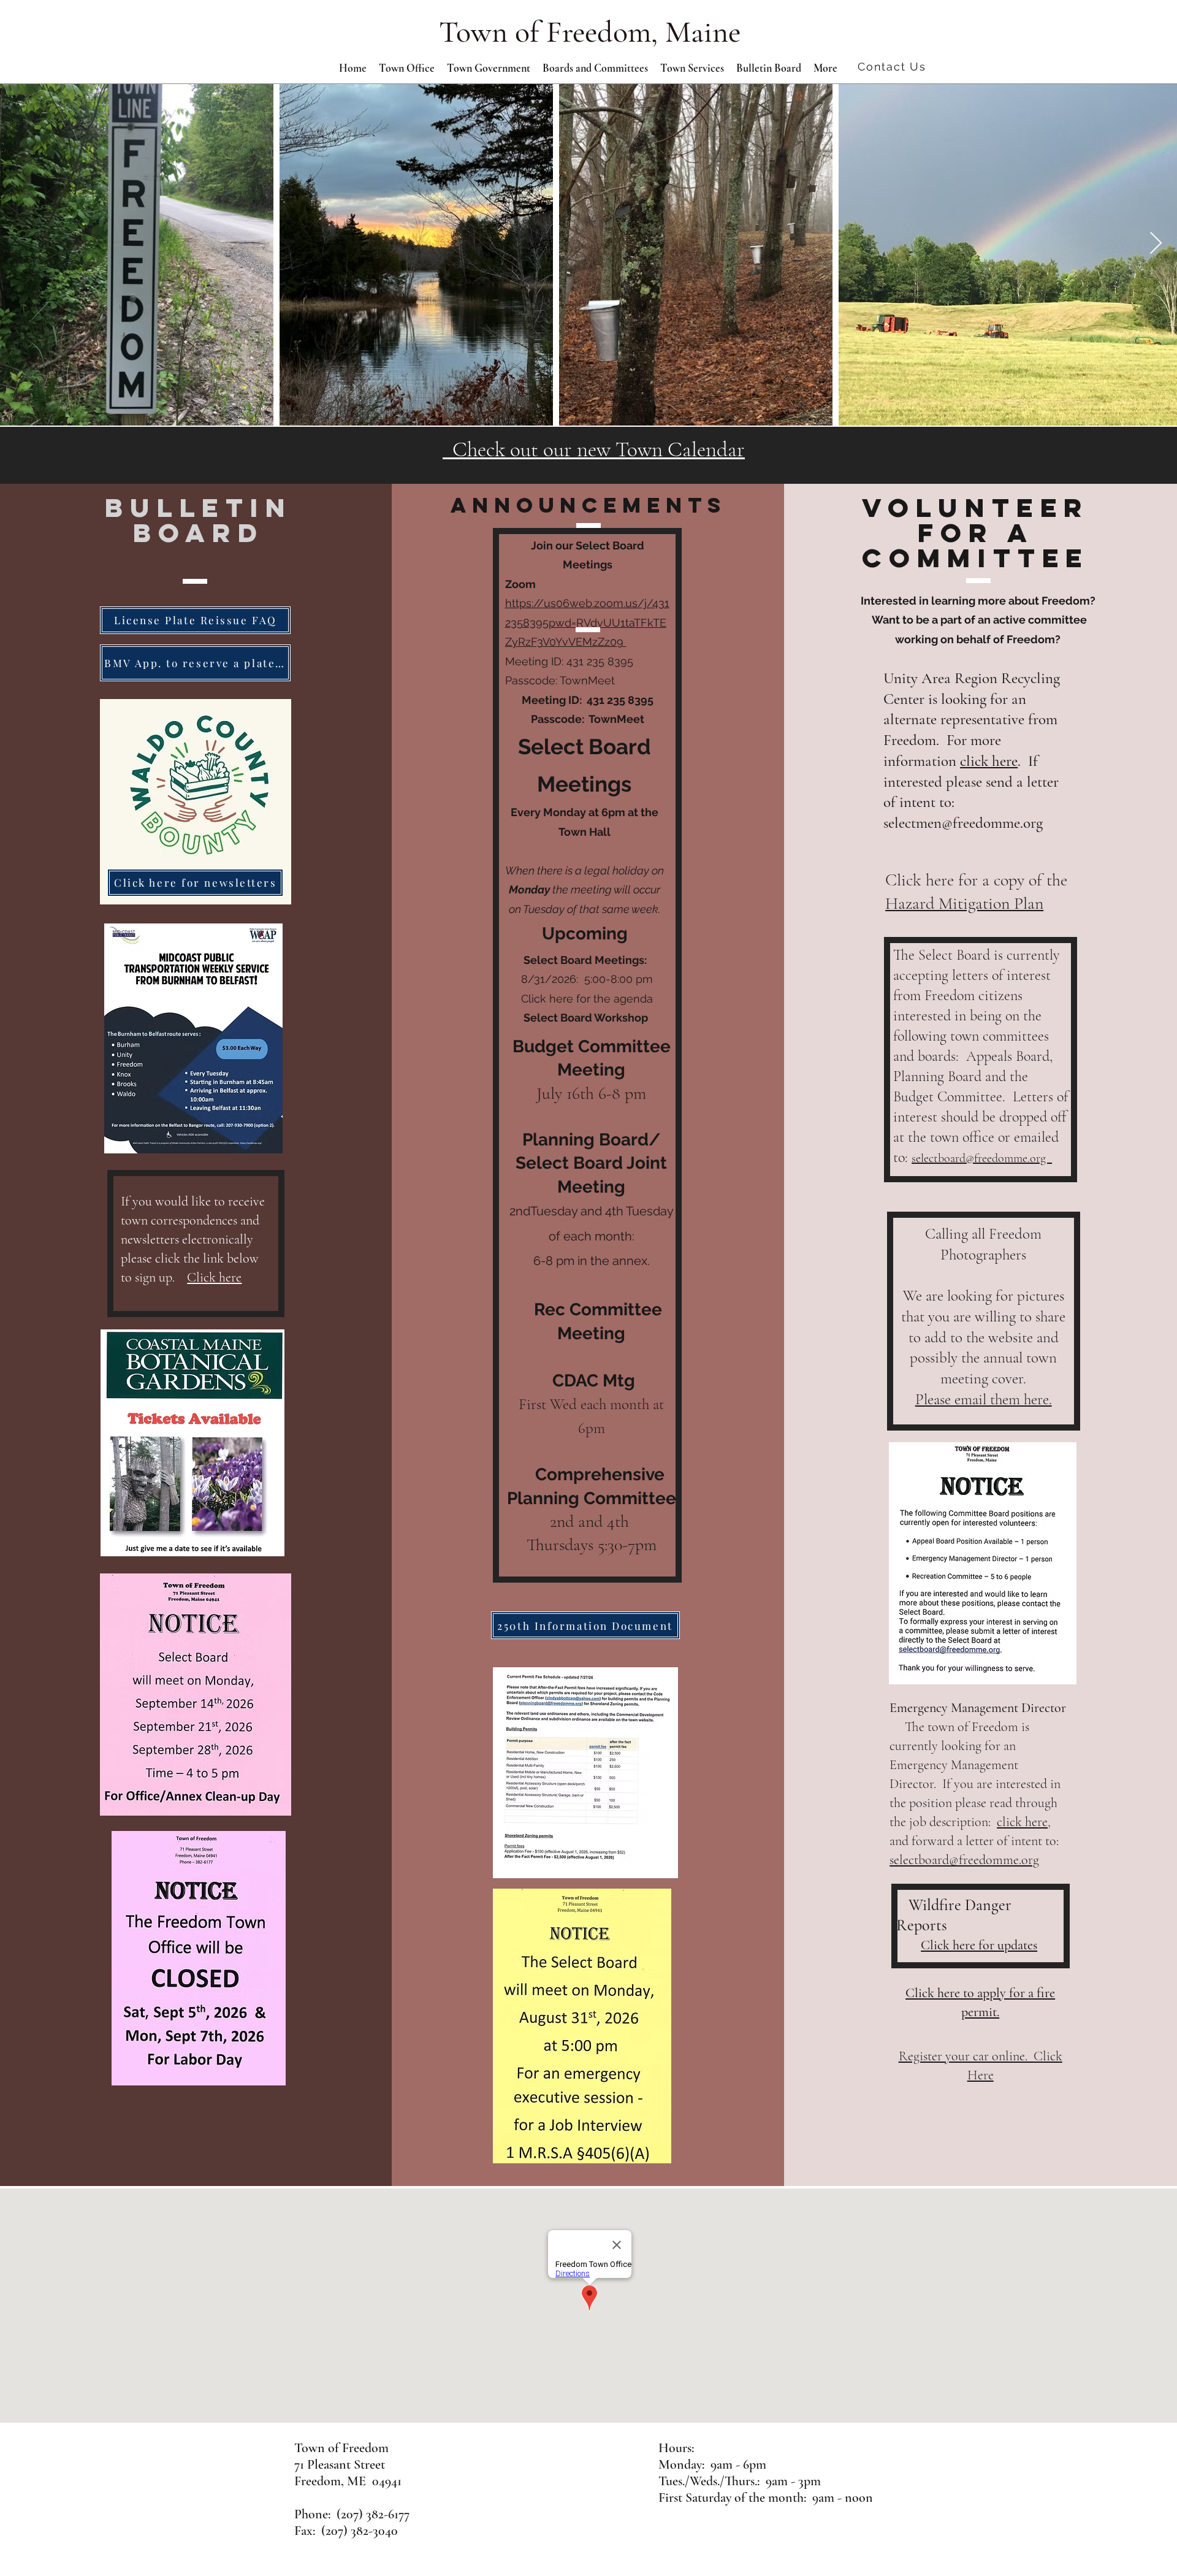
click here (989, 761)
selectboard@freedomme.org (982, 1158)
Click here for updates (979, 1945)
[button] (489, 68)
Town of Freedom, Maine (590, 32)
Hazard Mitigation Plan (964, 903)
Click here (214, 1277)
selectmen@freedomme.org (963, 823)
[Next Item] (1156, 244)
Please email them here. (984, 1399)
